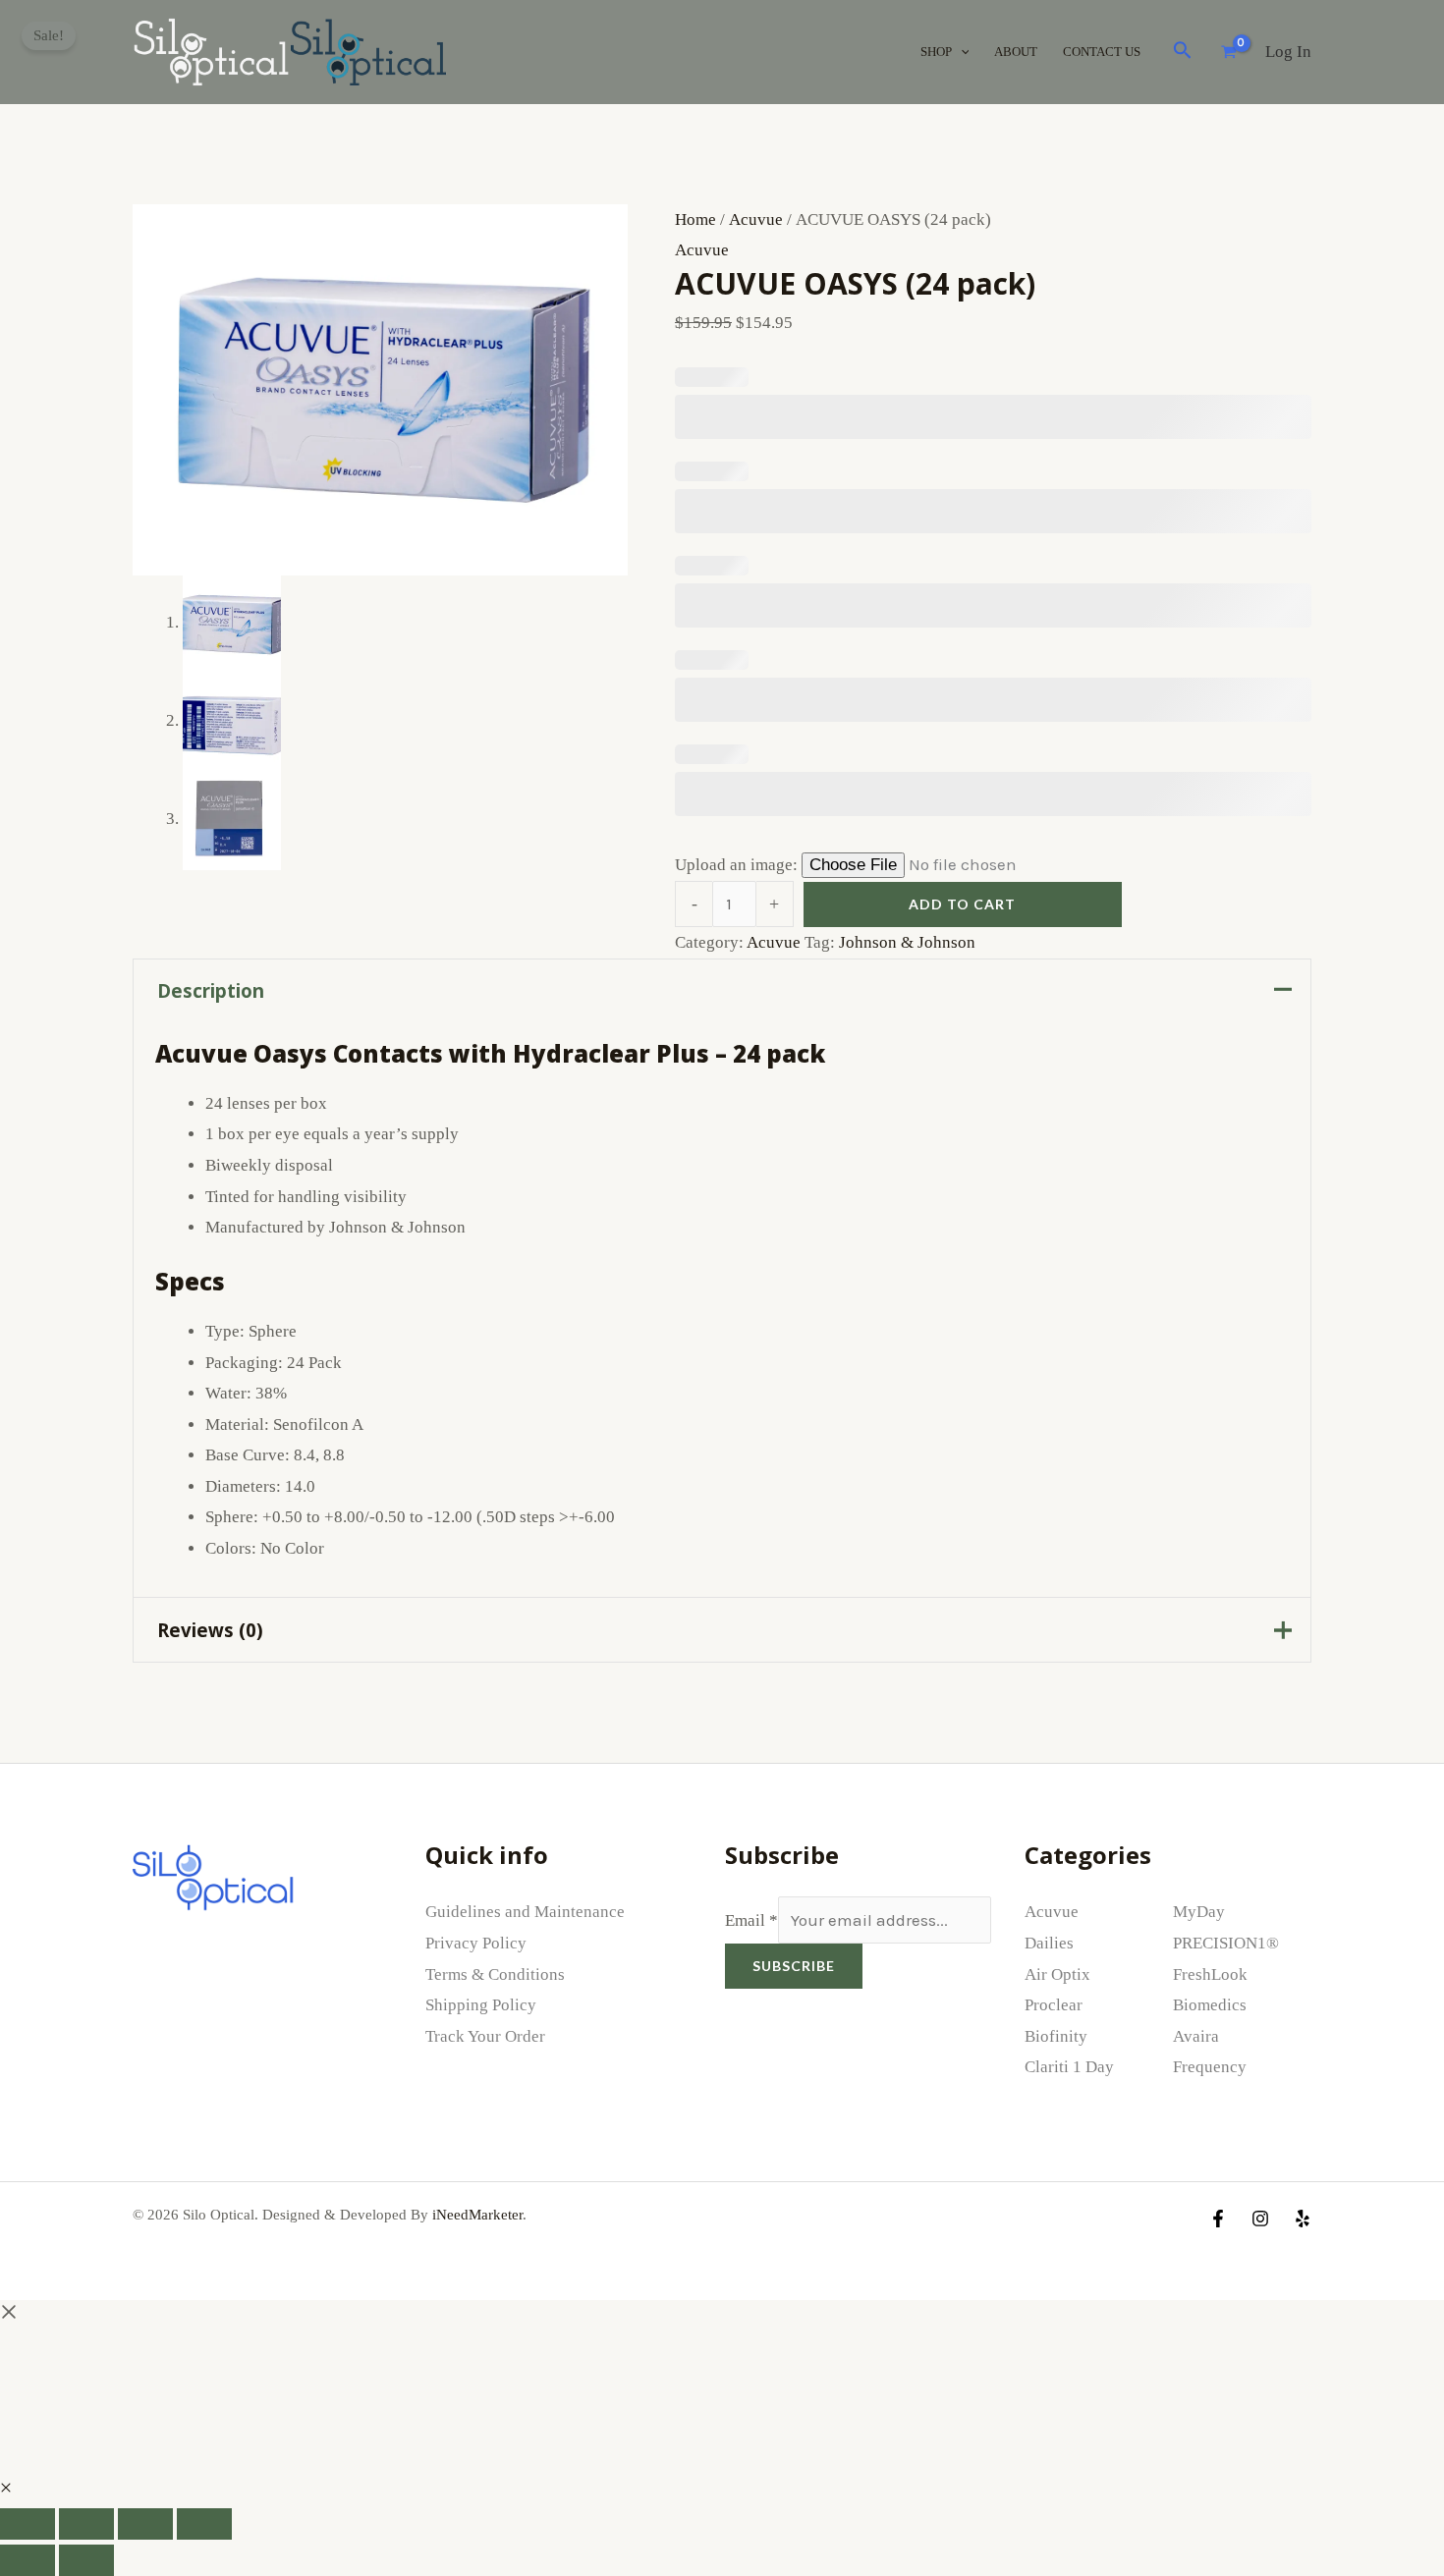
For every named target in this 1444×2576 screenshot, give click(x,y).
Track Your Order (485, 2036)
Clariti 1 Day (1069, 2067)
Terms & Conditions (495, 1974)
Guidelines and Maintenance (525, 1912)
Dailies (1049, 1943)
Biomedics (1210, 2005)
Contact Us (1102, 52)
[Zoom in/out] (28, 2524)
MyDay (1199, 1912)
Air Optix (1057, 1974)
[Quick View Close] (6, 2488)
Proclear (1054, 2005)
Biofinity (1056, 2036)
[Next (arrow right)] (86, 2560)
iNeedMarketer (477, 2215)
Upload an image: (738, 865)
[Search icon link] (1183, 54)
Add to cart (962, 904)
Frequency (1210, 2067)
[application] (961, 52)
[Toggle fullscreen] (86, 2524)
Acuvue (756, 219)
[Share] (145, 2524)
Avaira (1196, 2036)
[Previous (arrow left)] (28, 2560)
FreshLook (1210, 1974)
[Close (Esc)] (204, 2524)
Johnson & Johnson (907, 942)
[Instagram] (1260, 2219)
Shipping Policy (481, 2005)
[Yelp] (1303, 2219)
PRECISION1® (1226, 1943)
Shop (936, 52)
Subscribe (794, 1966)
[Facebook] (1218, 2219)
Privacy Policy (476, 1943)
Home (695, 219)
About (1016, 52)
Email (751, 1920)
